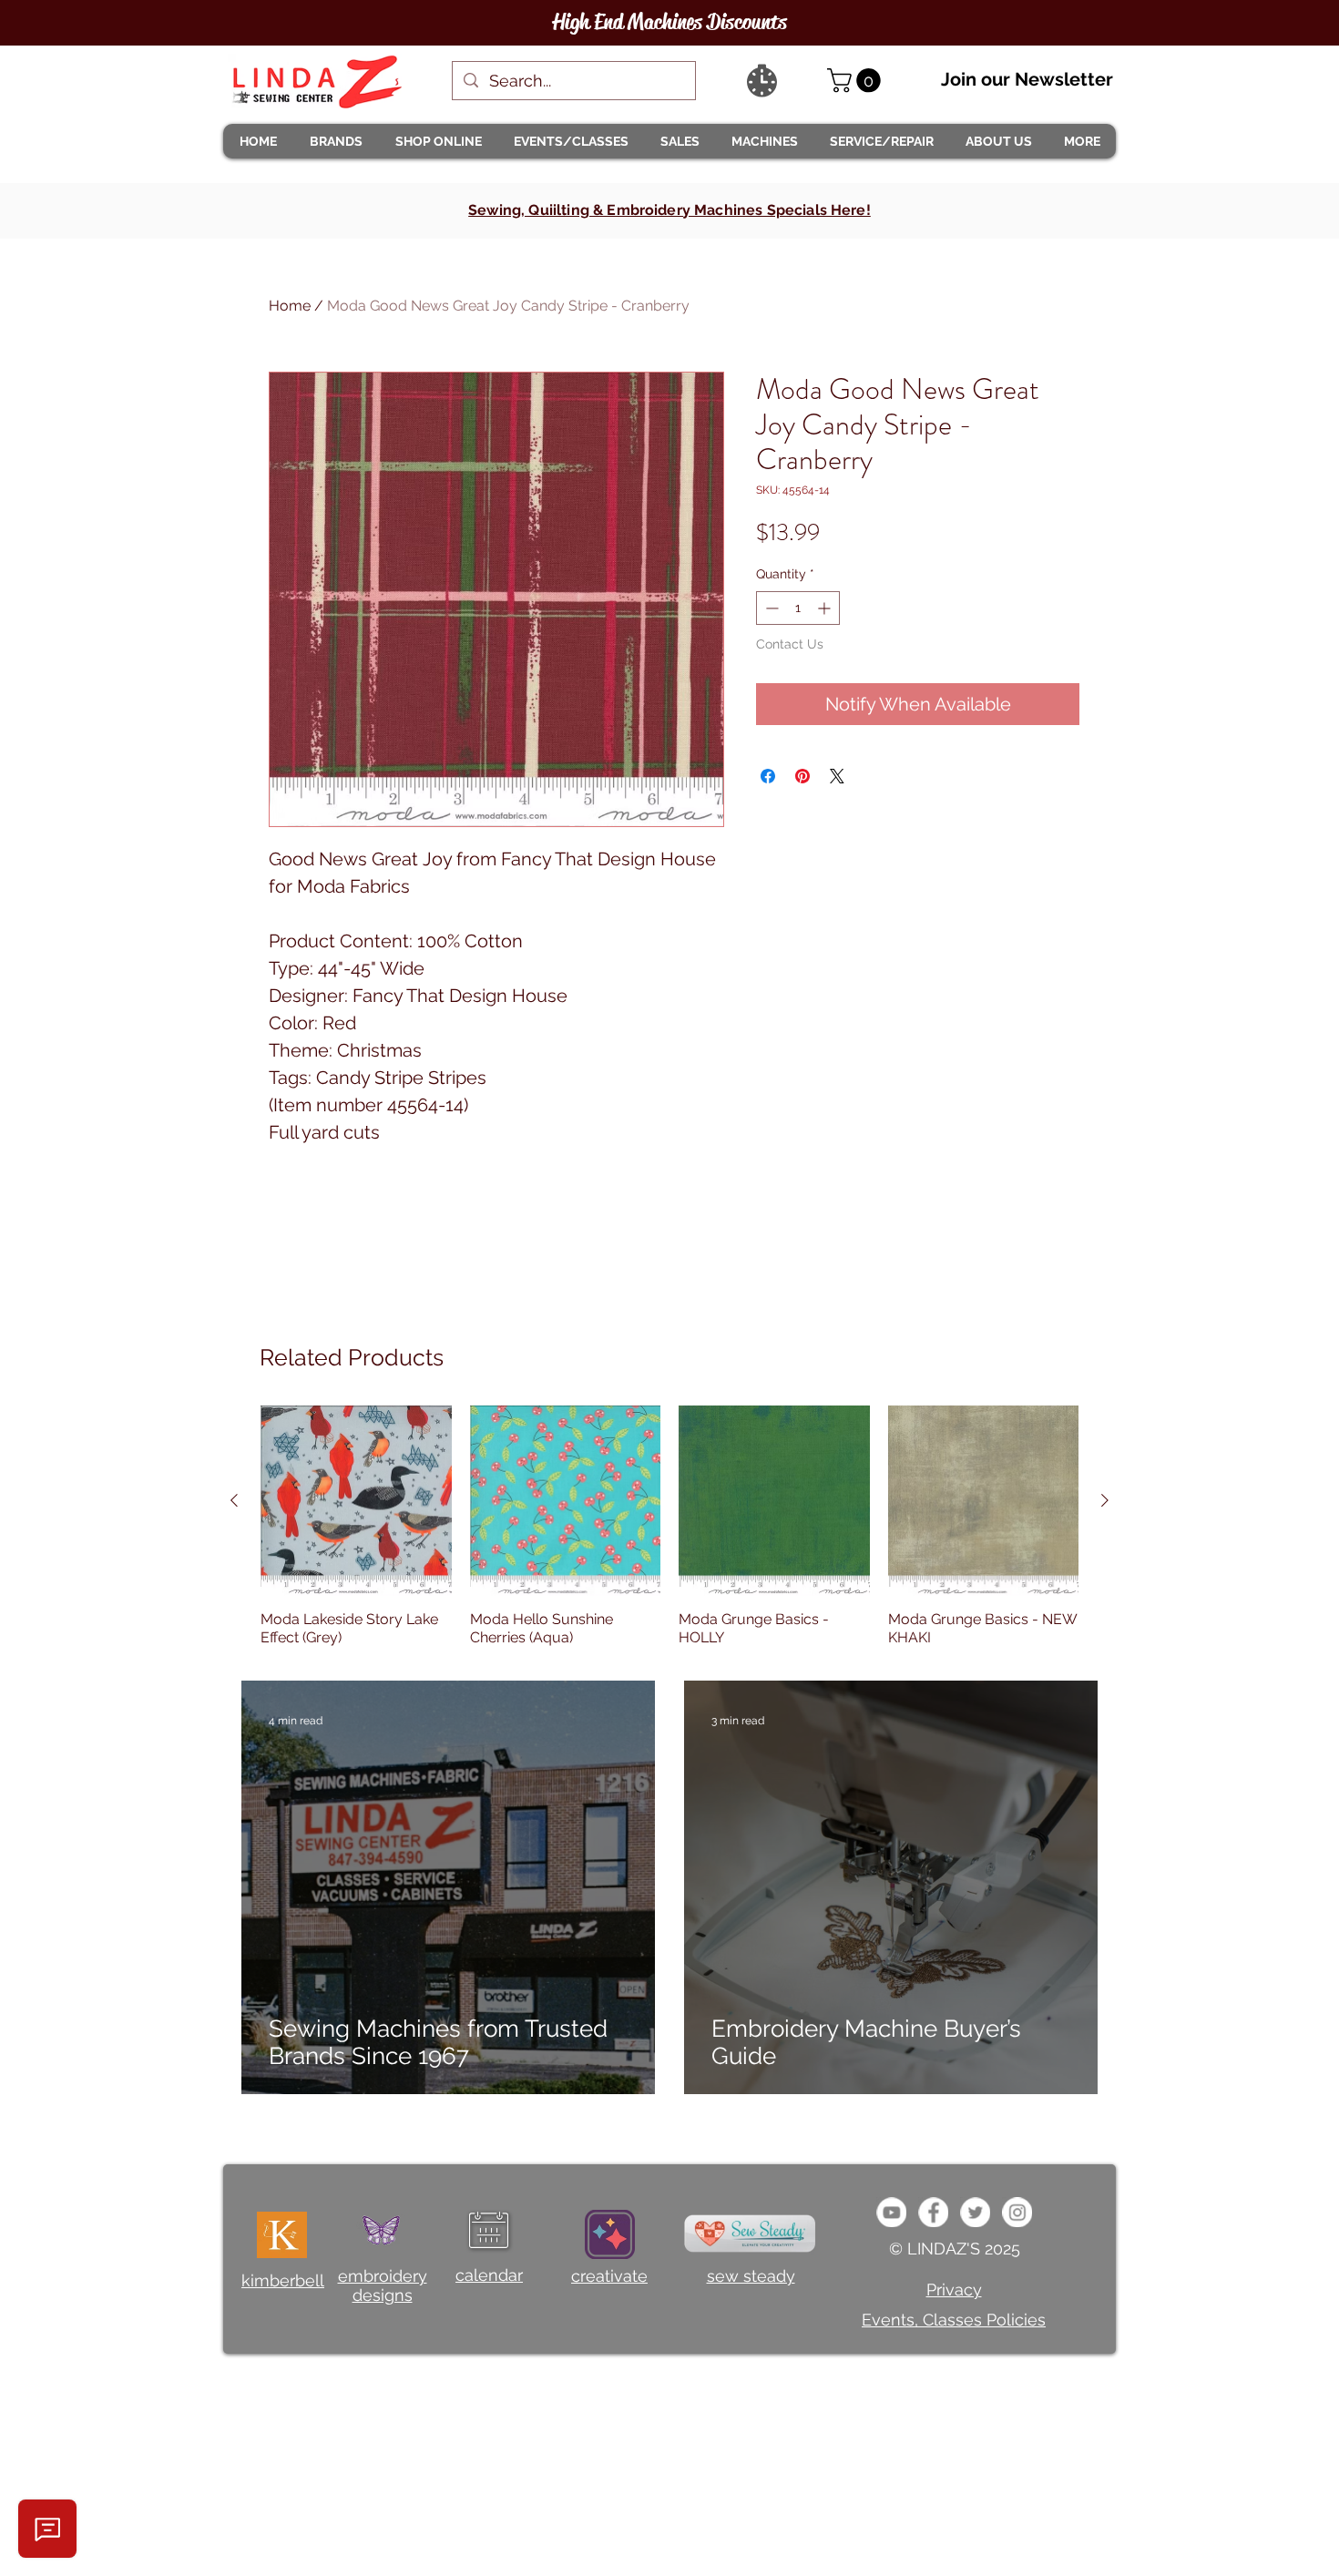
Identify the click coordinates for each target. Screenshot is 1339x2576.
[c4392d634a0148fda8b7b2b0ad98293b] (975, 2212)
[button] (335, 141)
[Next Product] (1105, 1500)
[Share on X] (837, 776)
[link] (857, 81)
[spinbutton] (798, 608)
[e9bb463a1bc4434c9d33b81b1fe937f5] (891, 2212)
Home (290, 306)
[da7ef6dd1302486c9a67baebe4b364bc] (1017, 2212)
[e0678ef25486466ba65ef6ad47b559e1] (933, 2212)
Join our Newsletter (1027, 79)
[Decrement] (770, 608)
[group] (669, 1527)
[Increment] (826, 608)
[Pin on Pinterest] (802, 776)
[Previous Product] (234, 1500)
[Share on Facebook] (768, 776)
